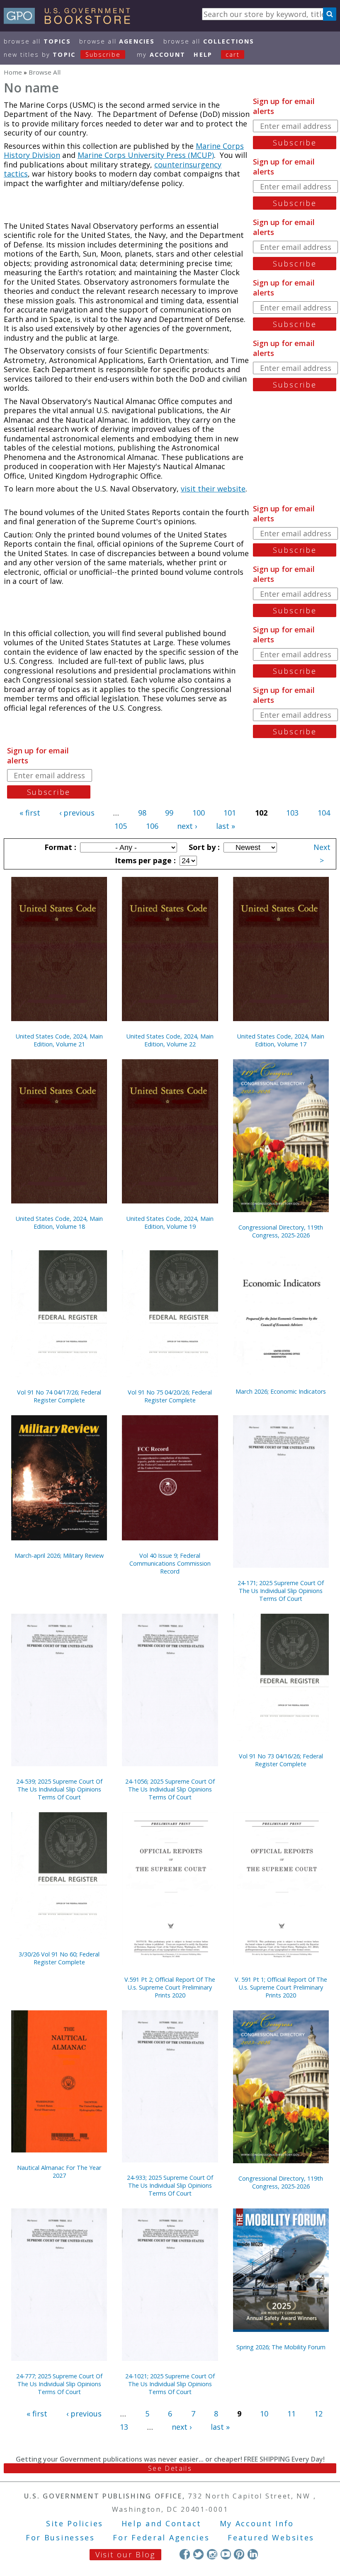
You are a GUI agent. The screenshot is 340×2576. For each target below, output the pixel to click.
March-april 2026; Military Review (59, 1556)
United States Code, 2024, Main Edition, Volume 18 (59, 1223)
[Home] (71, 21)
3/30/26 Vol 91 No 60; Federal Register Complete (59, 1958)
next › (187, 826)
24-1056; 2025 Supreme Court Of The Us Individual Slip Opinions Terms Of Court (170, 1789)
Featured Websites (271, 2537)
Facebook (185, 2554)
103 (292, 813)
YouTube (226, 2554)
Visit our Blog (125, 2554)
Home (13, 72)
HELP (203, 54)
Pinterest (239, 2554)
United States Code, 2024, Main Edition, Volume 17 (281, 1040)
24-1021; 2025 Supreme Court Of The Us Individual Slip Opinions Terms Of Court (170, 2384)
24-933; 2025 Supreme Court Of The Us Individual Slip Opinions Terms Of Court (170, 2185)
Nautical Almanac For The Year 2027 (59, 2172)
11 (291, 2414)
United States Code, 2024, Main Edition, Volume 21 (59, 1040)
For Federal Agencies (161, 2537)
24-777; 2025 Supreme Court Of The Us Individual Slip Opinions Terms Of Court (59, 2384)
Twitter (198, 2554)
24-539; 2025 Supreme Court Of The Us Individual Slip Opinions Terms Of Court (59, 1789)
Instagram (212, 2554)
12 (318, 2414)
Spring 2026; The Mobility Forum (281, 2347)
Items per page (144, 860)
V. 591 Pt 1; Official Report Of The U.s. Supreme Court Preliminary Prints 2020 (281, 1987)
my (161, 54)
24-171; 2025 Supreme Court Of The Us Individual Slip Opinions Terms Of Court (281, 1591)
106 (152, 826)
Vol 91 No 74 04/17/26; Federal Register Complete (59, 1396)
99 (169, 813)
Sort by (203, 847)
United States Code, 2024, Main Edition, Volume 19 (170, 1223)
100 (199, 813)
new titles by (62, 54)
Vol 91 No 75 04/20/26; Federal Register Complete (170, 1396)
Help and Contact (161, 2523)
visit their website (213, 489)
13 (124, 2427)
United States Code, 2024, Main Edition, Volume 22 (170, 1040)
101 (230, 813)
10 (264, 2414)
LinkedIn (253, 2554)
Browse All (37, 41)
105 (121, 826)
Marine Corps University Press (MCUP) (146, 155)
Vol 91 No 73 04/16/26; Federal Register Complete (281, 1760)
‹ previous (77, 813)
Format (59, 847)
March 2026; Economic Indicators (281, 1391)
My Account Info (257, 2523)
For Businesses (60, 2537)
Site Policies (75, 2523)
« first (30, 813)
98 (142, 813)
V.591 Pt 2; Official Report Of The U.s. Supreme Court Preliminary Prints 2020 (170, 1987)
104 (324, 813)
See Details (170, 2468)
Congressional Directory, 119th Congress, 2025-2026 (281, 1231)
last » (226, 826)
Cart (233, 54)
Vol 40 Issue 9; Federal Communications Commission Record (170, 1563)
